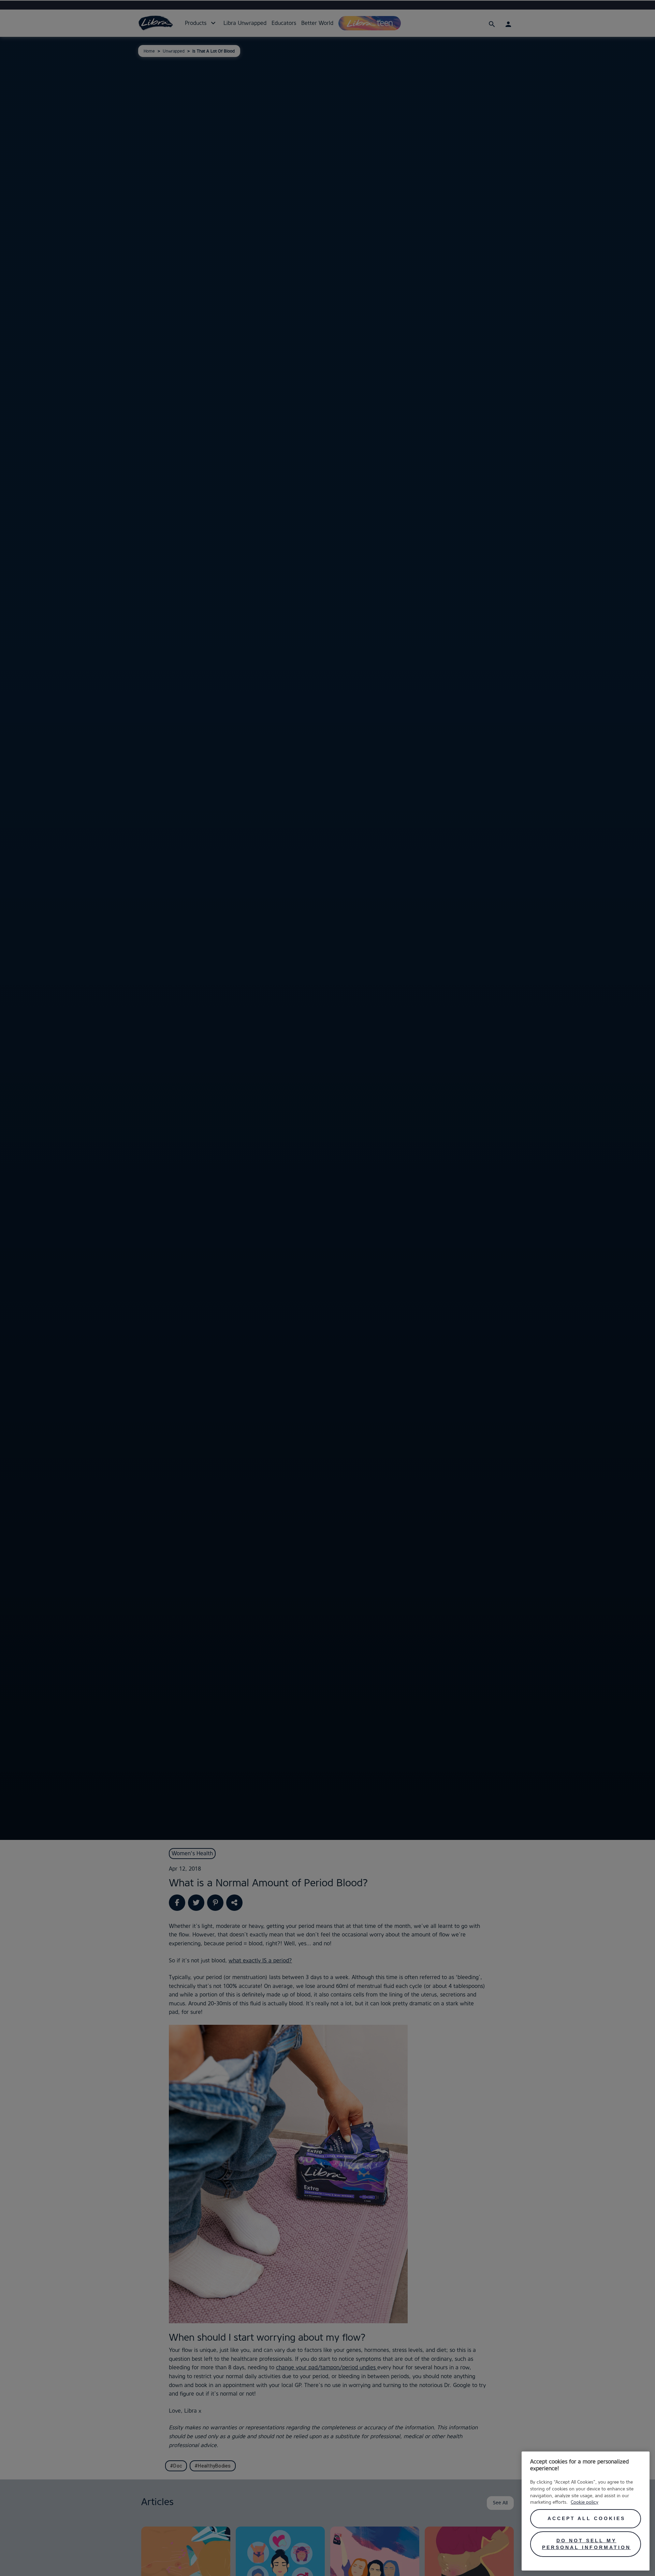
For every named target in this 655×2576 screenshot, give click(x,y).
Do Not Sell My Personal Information (586, 2544)
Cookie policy (585, 2502)
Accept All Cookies (586, 2518)
